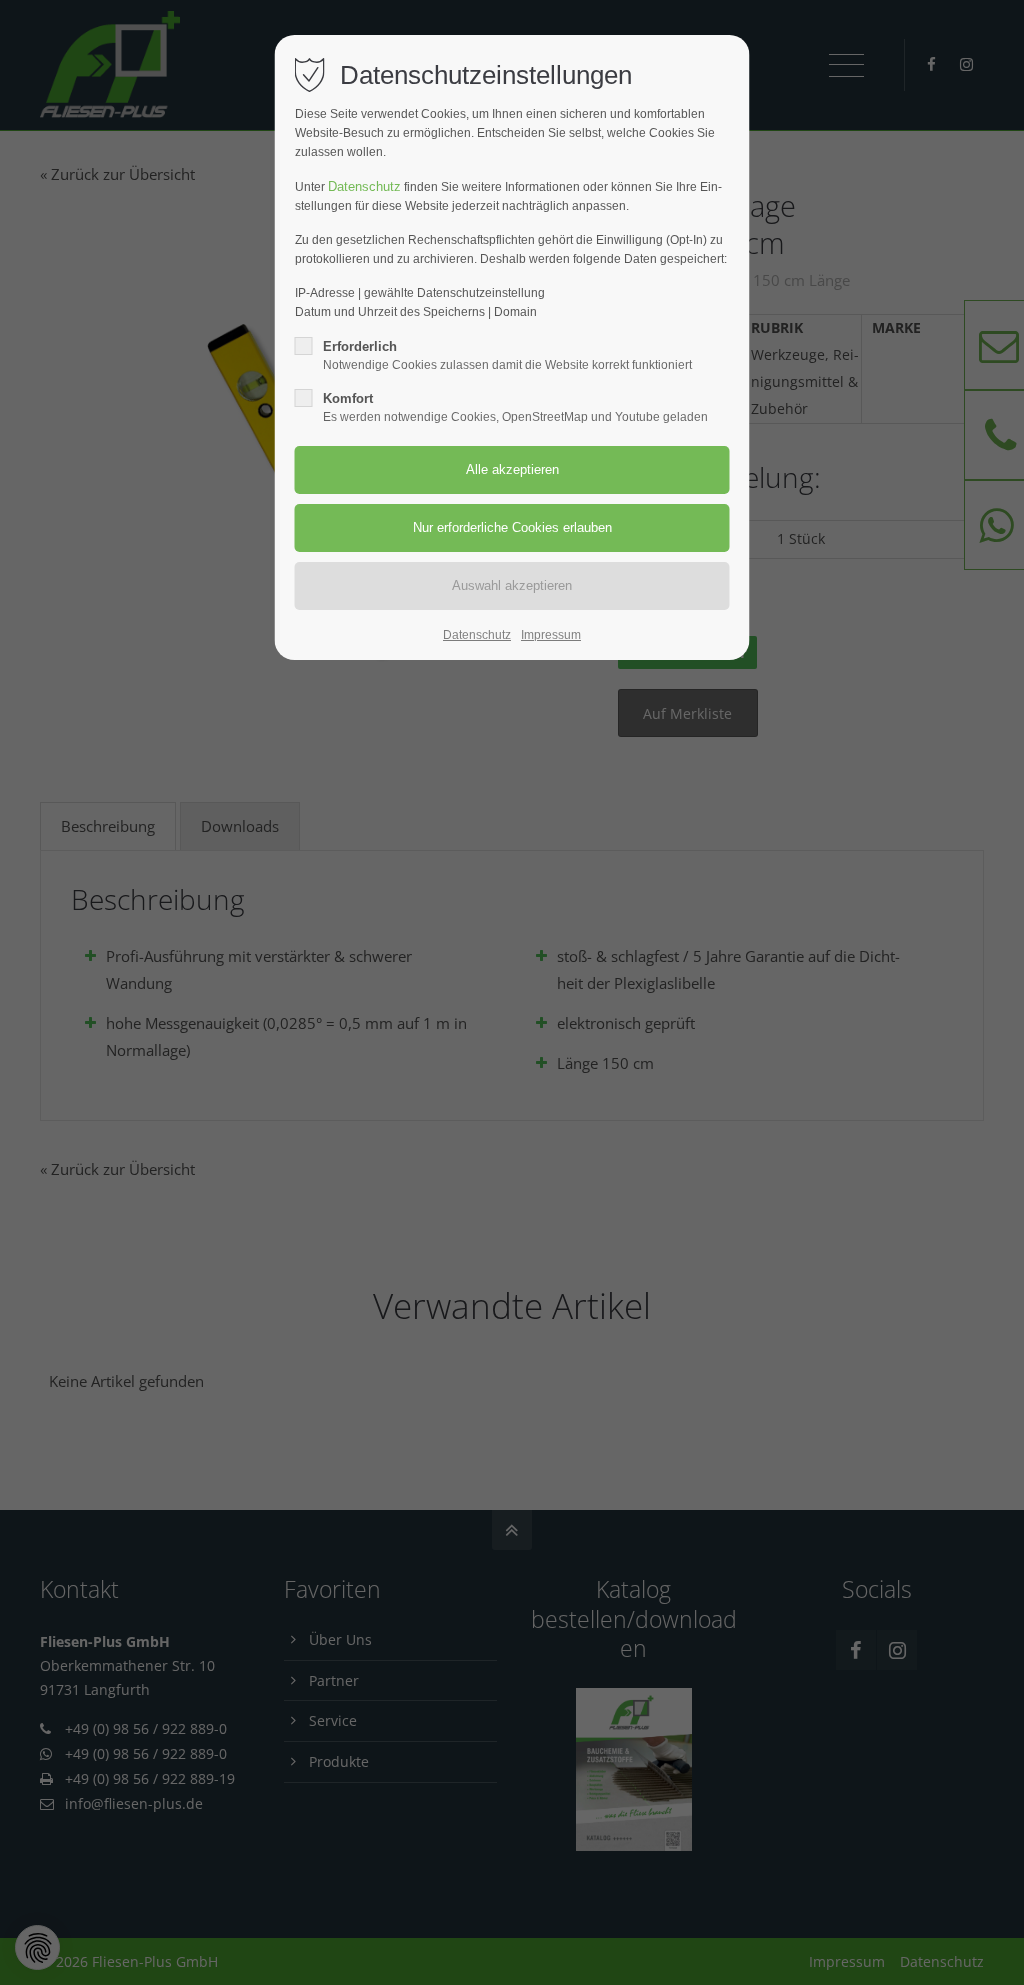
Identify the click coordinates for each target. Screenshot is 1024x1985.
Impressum (551, 635)
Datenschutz (364, 186)
